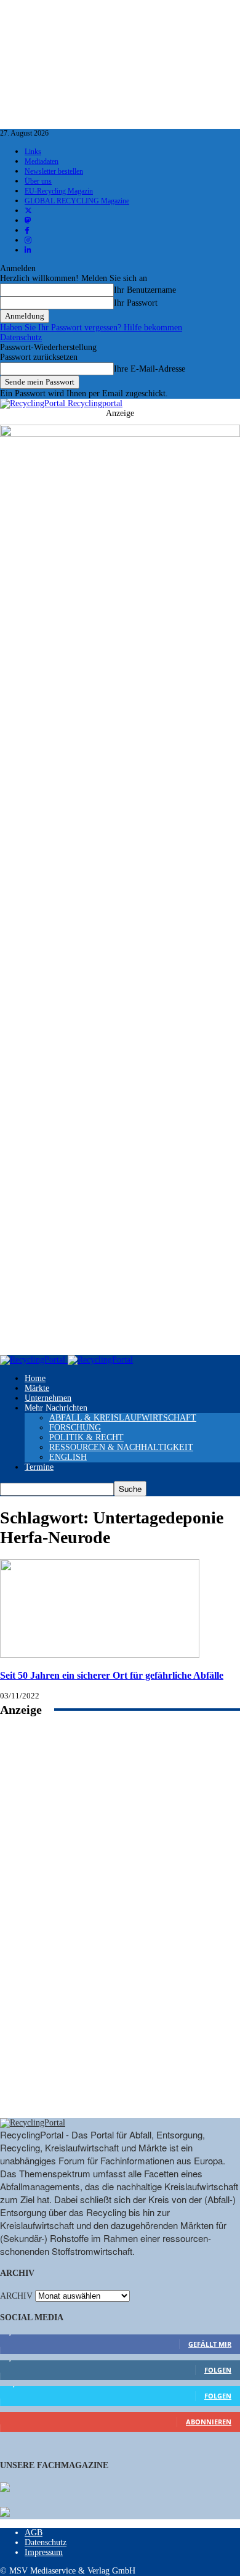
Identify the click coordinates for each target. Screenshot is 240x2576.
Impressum (44, 2552)
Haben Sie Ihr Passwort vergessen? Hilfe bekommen (91, 328)
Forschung (75, 1428)
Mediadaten (42, 161)
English (68, 1457)
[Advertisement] (120, 1931)
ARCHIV (16, 2296)
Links (33, 152)
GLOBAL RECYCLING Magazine (77, 201)
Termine (39, 1467)
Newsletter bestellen (54, 171)
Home (35, 1378)
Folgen (218, 2370)
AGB (34, 2533)
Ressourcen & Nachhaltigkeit (121, 1447)
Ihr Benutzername (145, 290)
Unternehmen (48, 1398)
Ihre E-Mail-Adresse (150, 369)
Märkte (37, 1388)
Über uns (38, 181)
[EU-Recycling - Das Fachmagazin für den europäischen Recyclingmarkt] (5, 2488)
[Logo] (34, 1360)
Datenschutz (21, 337)
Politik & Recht (86, 1437)
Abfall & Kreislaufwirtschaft (123, 1418)
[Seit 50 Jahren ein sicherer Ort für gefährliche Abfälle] (100, 1655)
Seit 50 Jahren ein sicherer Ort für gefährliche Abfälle (112, 1675)
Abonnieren (209, 2422)
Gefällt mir (210, 2344)
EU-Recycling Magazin (59, 191)
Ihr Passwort (136, 303)
